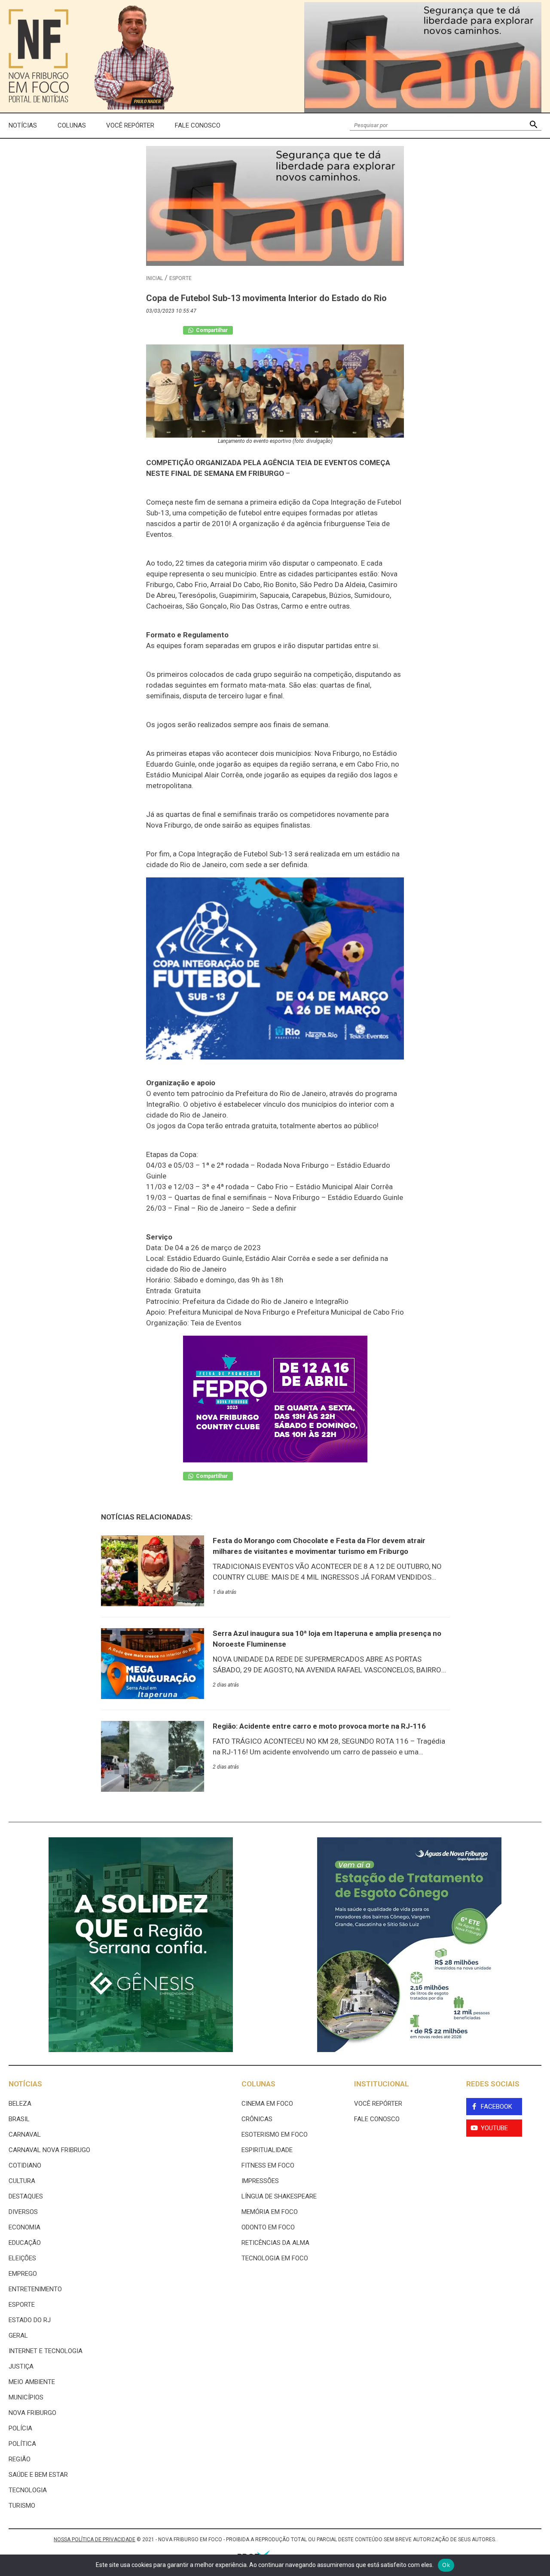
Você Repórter (130, 125)
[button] (533, 126)
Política (22, 2444)
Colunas (72, 125)
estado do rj (30, 2320)
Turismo (22, 2506)
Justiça (21, 2366)
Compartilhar (211, 330)
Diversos (23, 2212)
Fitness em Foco (268, 2165)
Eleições (22, 2258)
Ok (446, 2565)
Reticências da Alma (275, 2243)
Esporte (180, 278)
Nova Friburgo (32, 2413)
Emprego (23, 2274)
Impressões (260, 2181)
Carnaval (25, 2134)
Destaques (26, 2196)
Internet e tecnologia (46, 2351)
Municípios (26, 2397)
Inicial (154, 278)
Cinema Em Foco (267, 2104)
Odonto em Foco (268, 2227)
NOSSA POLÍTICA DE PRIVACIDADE (95, 2539)
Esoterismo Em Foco (275, 2134)
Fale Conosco (198, 125)
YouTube (494, 2128)
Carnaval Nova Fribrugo (49, 2150)
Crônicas (257, 2119)
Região (20, 2459)
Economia (24, 2227)
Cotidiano (25, 2165)
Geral (18, 2335)
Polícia (20, 2428)
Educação (25, 2243)
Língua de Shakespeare (279, 2196)
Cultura (22, 2181)
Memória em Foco (270, 2212)
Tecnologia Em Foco (275, 2258)
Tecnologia (28, 2490)
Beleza (20, 2104)
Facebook (497, 2107)
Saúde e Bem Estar (38, 2475)
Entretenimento (35, 2289)
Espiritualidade (267, 2150)
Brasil (19, 2119)
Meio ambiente (32, 2382)
